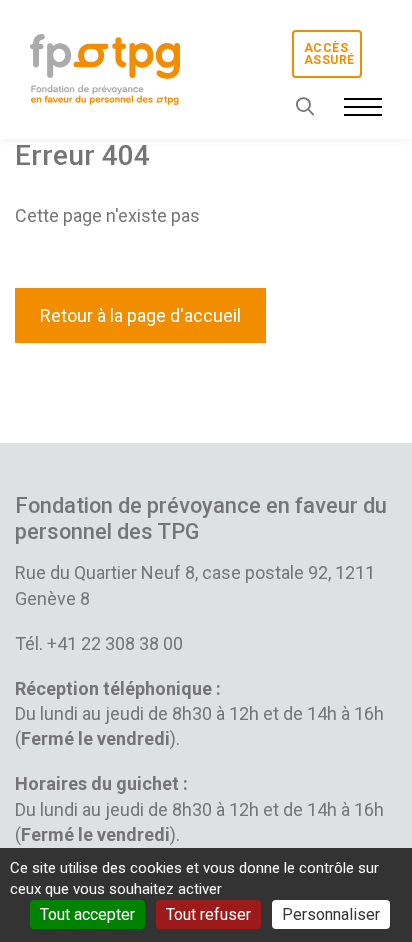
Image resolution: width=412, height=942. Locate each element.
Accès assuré (329, 54)
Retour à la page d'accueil (140, 315)
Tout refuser (208, 914)
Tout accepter (87, 914)
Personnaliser (331, 914)
